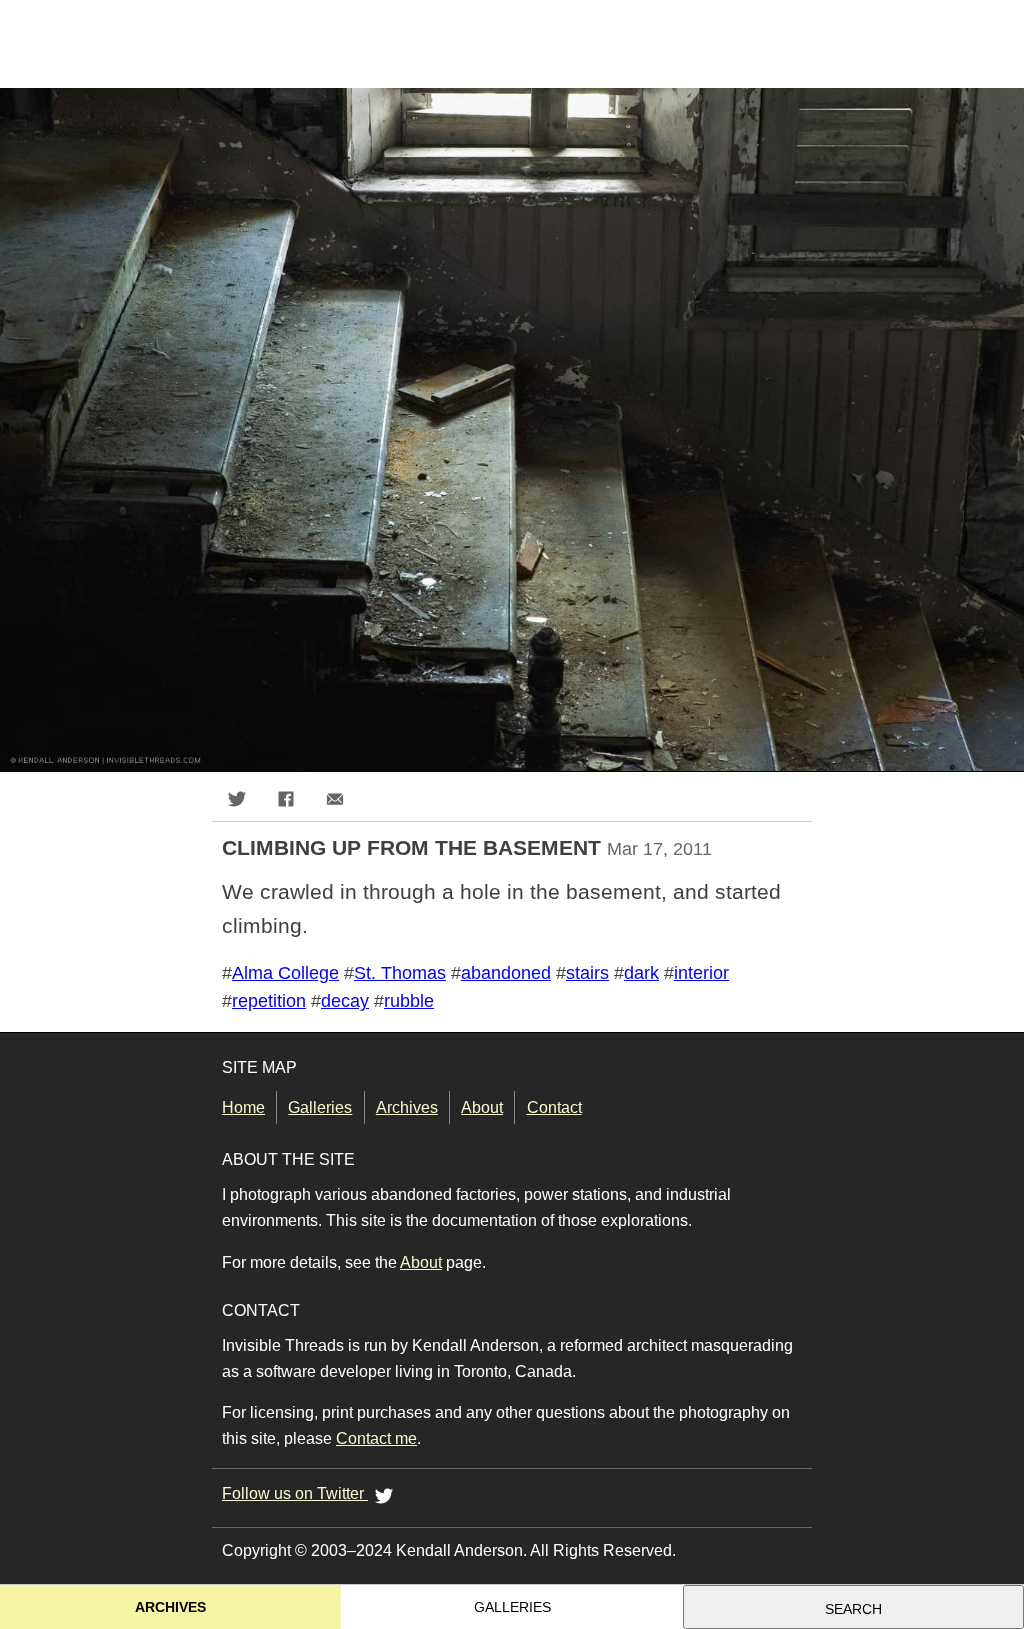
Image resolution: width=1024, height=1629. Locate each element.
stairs (587, 973)
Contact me (376, 1438)
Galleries (320, 1107)
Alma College (285, 973)
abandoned (506, 973)
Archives (407, 1107)
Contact (554, 1107)
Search (853, 1609)
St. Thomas (400, 973)
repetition (269, 1001)
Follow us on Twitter (295, 1493)
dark (641, 973)
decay (345, 1001)
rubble (409, 1001)
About (482, 1107)
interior (701, 973)
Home (243, 1107)
